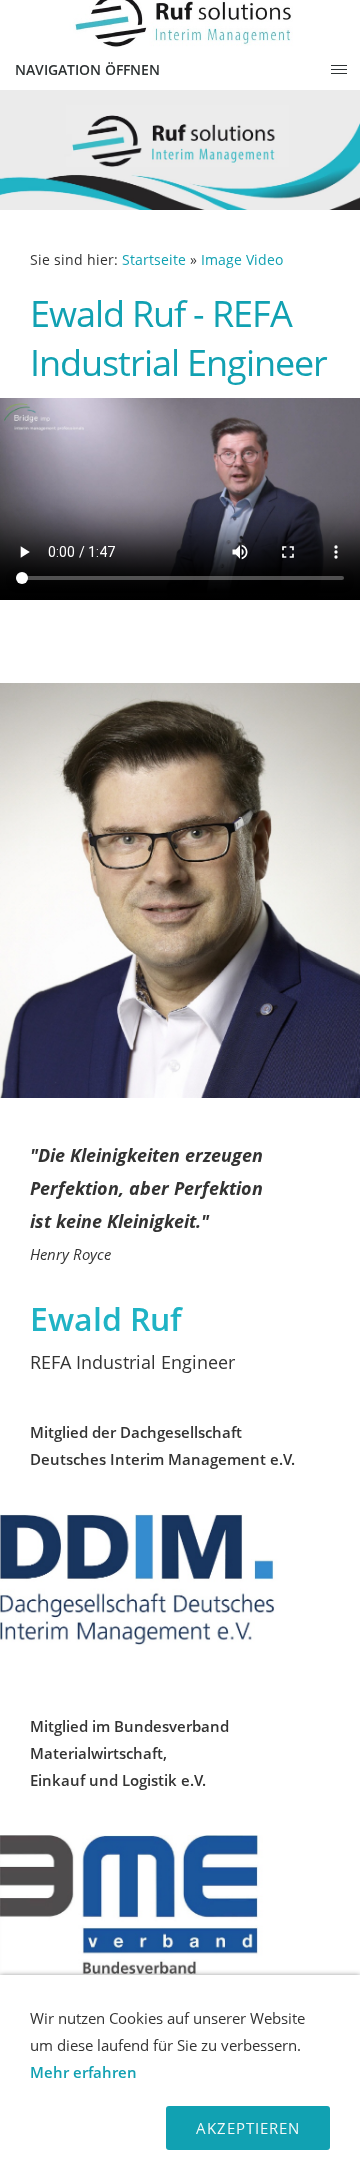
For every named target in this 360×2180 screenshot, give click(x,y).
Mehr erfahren (83, 2072)
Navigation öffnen (87, 69)
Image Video (242, 260)
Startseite (154, 260)
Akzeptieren (248, 2128)
